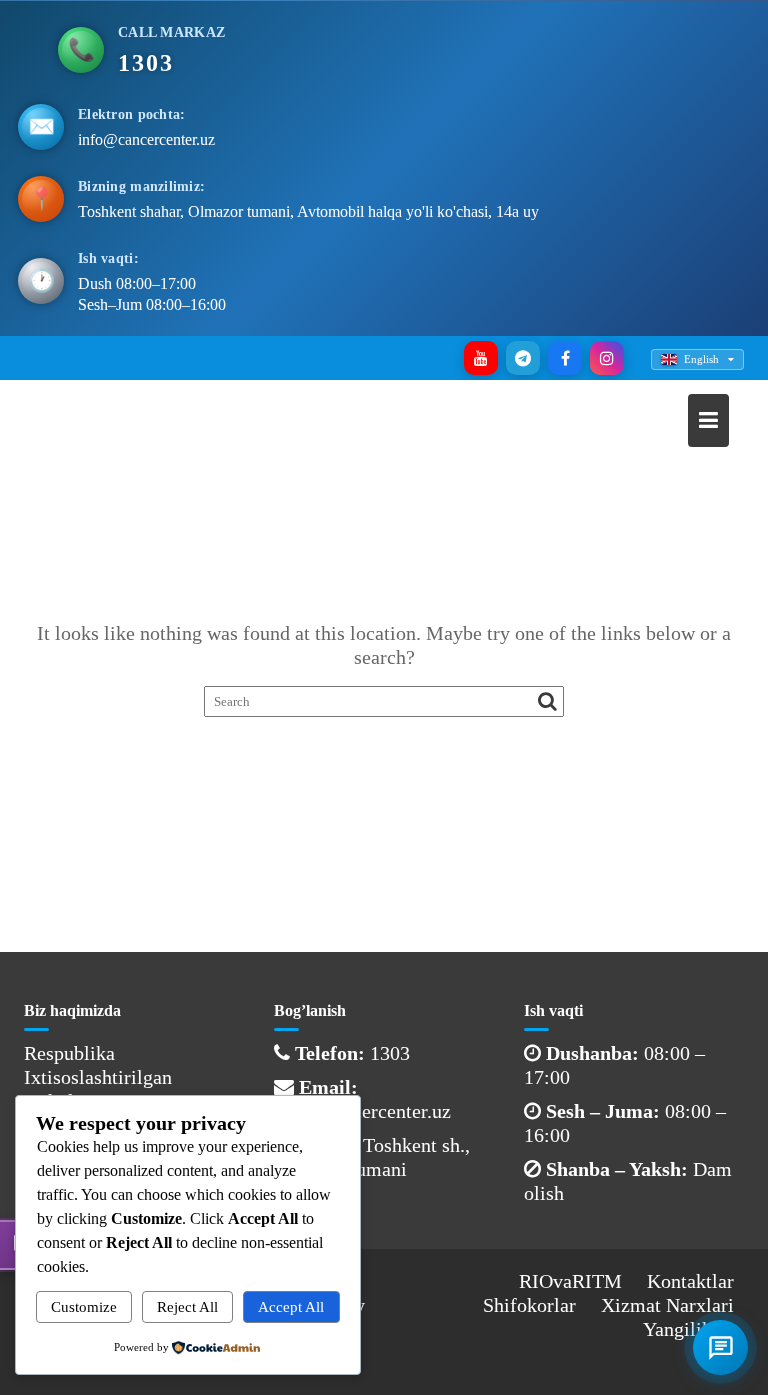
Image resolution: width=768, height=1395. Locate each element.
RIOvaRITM (570, 1281)
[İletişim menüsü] (720, 1347)
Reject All (187, 1307)
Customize (84, 1307)
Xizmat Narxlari (667, 1305)
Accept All (291, 1307)
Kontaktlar (690, 1281)
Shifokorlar (529, 1305)
